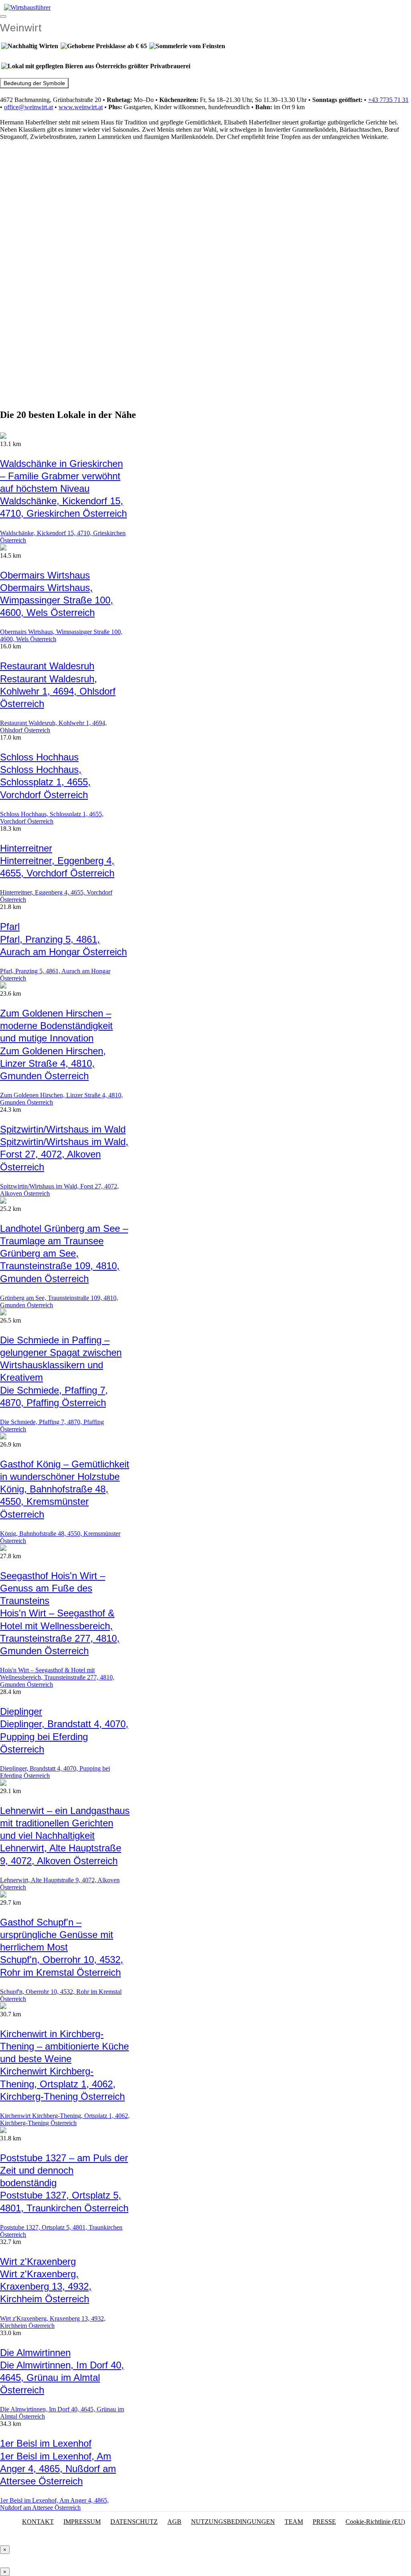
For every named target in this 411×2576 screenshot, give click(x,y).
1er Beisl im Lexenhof (46, 2443)
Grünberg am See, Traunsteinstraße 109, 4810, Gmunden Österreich (60, 1266)
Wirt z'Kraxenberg (38, 2261)
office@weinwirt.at (28, 107)
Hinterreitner (26, 848)
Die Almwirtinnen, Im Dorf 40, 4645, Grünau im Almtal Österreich (62, 2377)
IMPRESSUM (82, 2522)
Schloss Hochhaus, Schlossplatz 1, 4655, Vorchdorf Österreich (45, 782)
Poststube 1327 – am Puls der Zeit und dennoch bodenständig (64, 2170)
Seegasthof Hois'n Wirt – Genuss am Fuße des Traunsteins (53, 1588)
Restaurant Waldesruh (47, 666)
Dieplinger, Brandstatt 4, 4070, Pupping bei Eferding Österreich (64, 1736)
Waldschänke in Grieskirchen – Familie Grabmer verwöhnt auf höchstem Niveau (61, 476)
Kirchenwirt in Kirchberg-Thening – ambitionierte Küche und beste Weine (64, 2046)
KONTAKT (38, 2522)
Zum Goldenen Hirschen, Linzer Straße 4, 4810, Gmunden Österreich (53, 1063)
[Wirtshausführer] (27, 7)
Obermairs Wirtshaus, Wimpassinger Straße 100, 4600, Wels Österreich (57, 600)
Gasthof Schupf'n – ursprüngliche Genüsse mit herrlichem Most (57, 1935)
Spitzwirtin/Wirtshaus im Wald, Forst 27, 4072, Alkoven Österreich (64, 1154)
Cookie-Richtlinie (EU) (375, 2522)
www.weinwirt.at (81, 107)
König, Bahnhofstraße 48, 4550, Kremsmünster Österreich (54, 1501)
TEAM (294, 2522)
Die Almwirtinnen (35, 2353)
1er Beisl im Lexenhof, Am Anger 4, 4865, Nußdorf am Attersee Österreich (58, 2469)
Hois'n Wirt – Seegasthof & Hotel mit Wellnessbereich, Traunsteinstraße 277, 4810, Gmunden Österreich (57, 1677)
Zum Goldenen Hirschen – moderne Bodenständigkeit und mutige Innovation (56, 1026)
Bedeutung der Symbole (34, 83)
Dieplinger (21, 1711)
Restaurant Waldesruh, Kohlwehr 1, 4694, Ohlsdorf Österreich (58, 691)
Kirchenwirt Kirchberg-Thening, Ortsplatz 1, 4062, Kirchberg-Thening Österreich (62, 2084)
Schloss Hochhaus (39, 757)
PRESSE (324, 2522)
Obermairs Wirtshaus (45, 575)
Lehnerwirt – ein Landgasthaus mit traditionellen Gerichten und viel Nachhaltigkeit (65, 1823)
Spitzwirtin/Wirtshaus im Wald (63, 1129)
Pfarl (10, 926)
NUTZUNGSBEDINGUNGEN (233, 2522)
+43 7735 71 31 (388, 100)
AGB (174, 2522)
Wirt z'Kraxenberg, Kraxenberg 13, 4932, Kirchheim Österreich (46, 2286)
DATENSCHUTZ (134, 2522)
